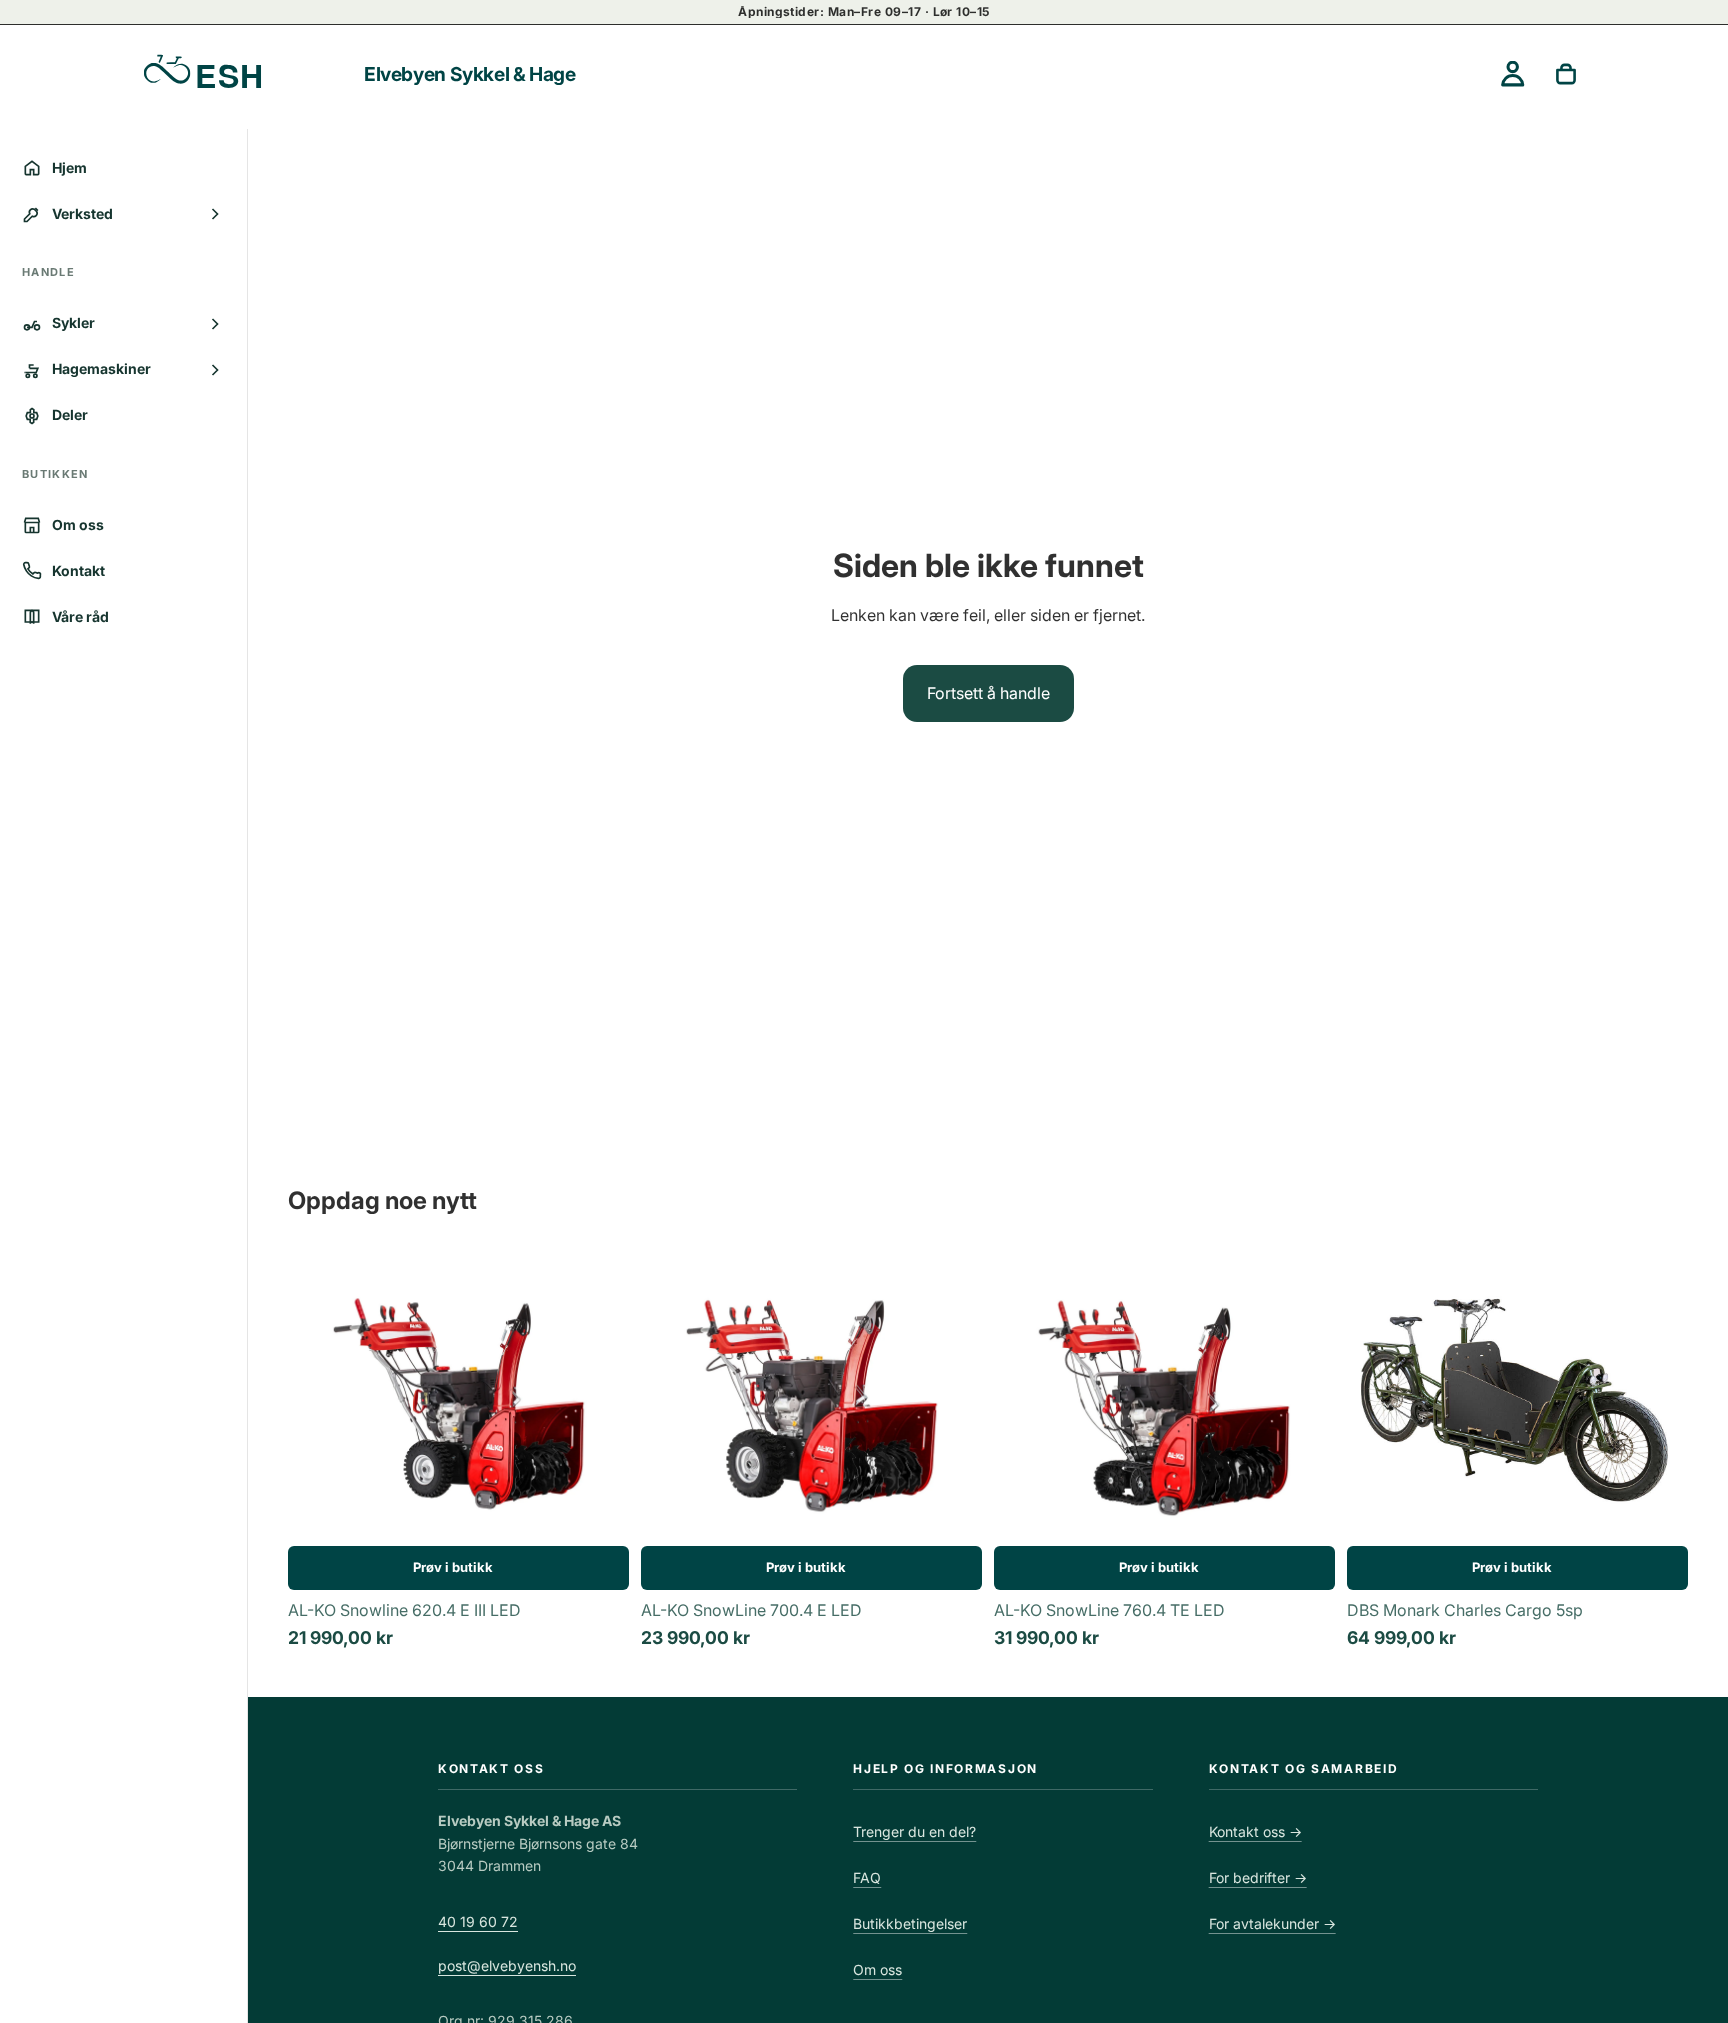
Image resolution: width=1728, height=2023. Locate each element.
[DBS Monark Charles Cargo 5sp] (1517, 1397)
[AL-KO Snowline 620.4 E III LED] (458, 1397)
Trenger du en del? (914, 1831)
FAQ (867, 1877)
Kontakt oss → (1255, 1831)
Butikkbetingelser (910, 1923)
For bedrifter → (1258, 1877)
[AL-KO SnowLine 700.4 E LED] (811, 1397)
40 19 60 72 (478, 1921)
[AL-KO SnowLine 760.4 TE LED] (1164, 1397)
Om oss (877, 1969)
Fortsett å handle (988, 693)
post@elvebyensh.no (507, 1965)
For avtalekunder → (1272, 1923)
